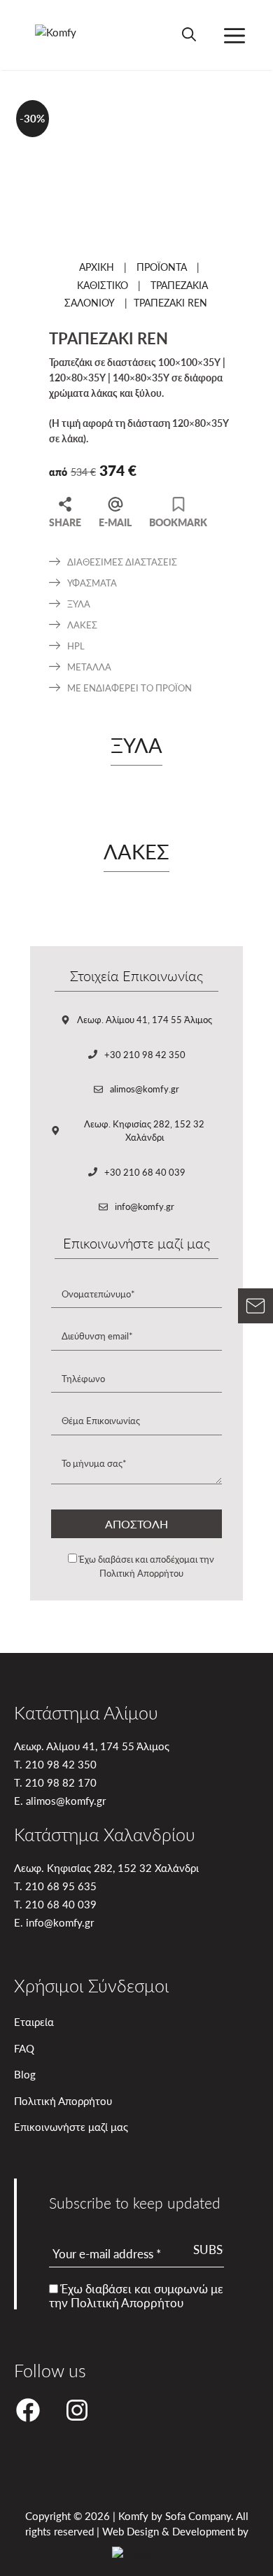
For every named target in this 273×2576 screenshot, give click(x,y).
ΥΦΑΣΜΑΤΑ (92, 583)
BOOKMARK (178, 521)
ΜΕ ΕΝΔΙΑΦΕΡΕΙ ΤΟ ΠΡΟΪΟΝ (129, 688)
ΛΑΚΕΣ (82, 625)
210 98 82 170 (61, 1782)
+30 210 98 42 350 (145, 1054)
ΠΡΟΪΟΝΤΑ (162, 267)
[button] (189, 35)
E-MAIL (115, 521)
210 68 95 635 (61, 1886)
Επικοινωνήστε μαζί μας (71, 2126)
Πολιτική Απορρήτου (141, 1573)
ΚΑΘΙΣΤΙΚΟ (103, 285)
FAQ (24, 2048)
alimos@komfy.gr (145, 1089)
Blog (25, 2074)
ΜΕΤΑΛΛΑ (89, 667)
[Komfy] (62, 35)
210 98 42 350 (61, 1764)
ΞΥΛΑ (79, 604)
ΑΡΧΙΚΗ (97, 267)
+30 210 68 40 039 (145, 1172)
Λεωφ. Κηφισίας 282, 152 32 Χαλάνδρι (144, 1131)
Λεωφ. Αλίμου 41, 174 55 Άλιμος (145, 1019)
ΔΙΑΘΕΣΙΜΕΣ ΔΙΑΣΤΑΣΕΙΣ (122, 562)
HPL (76, 646)
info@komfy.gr (145, 1206)
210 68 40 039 (61, 1904)
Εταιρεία (34, 2021)
